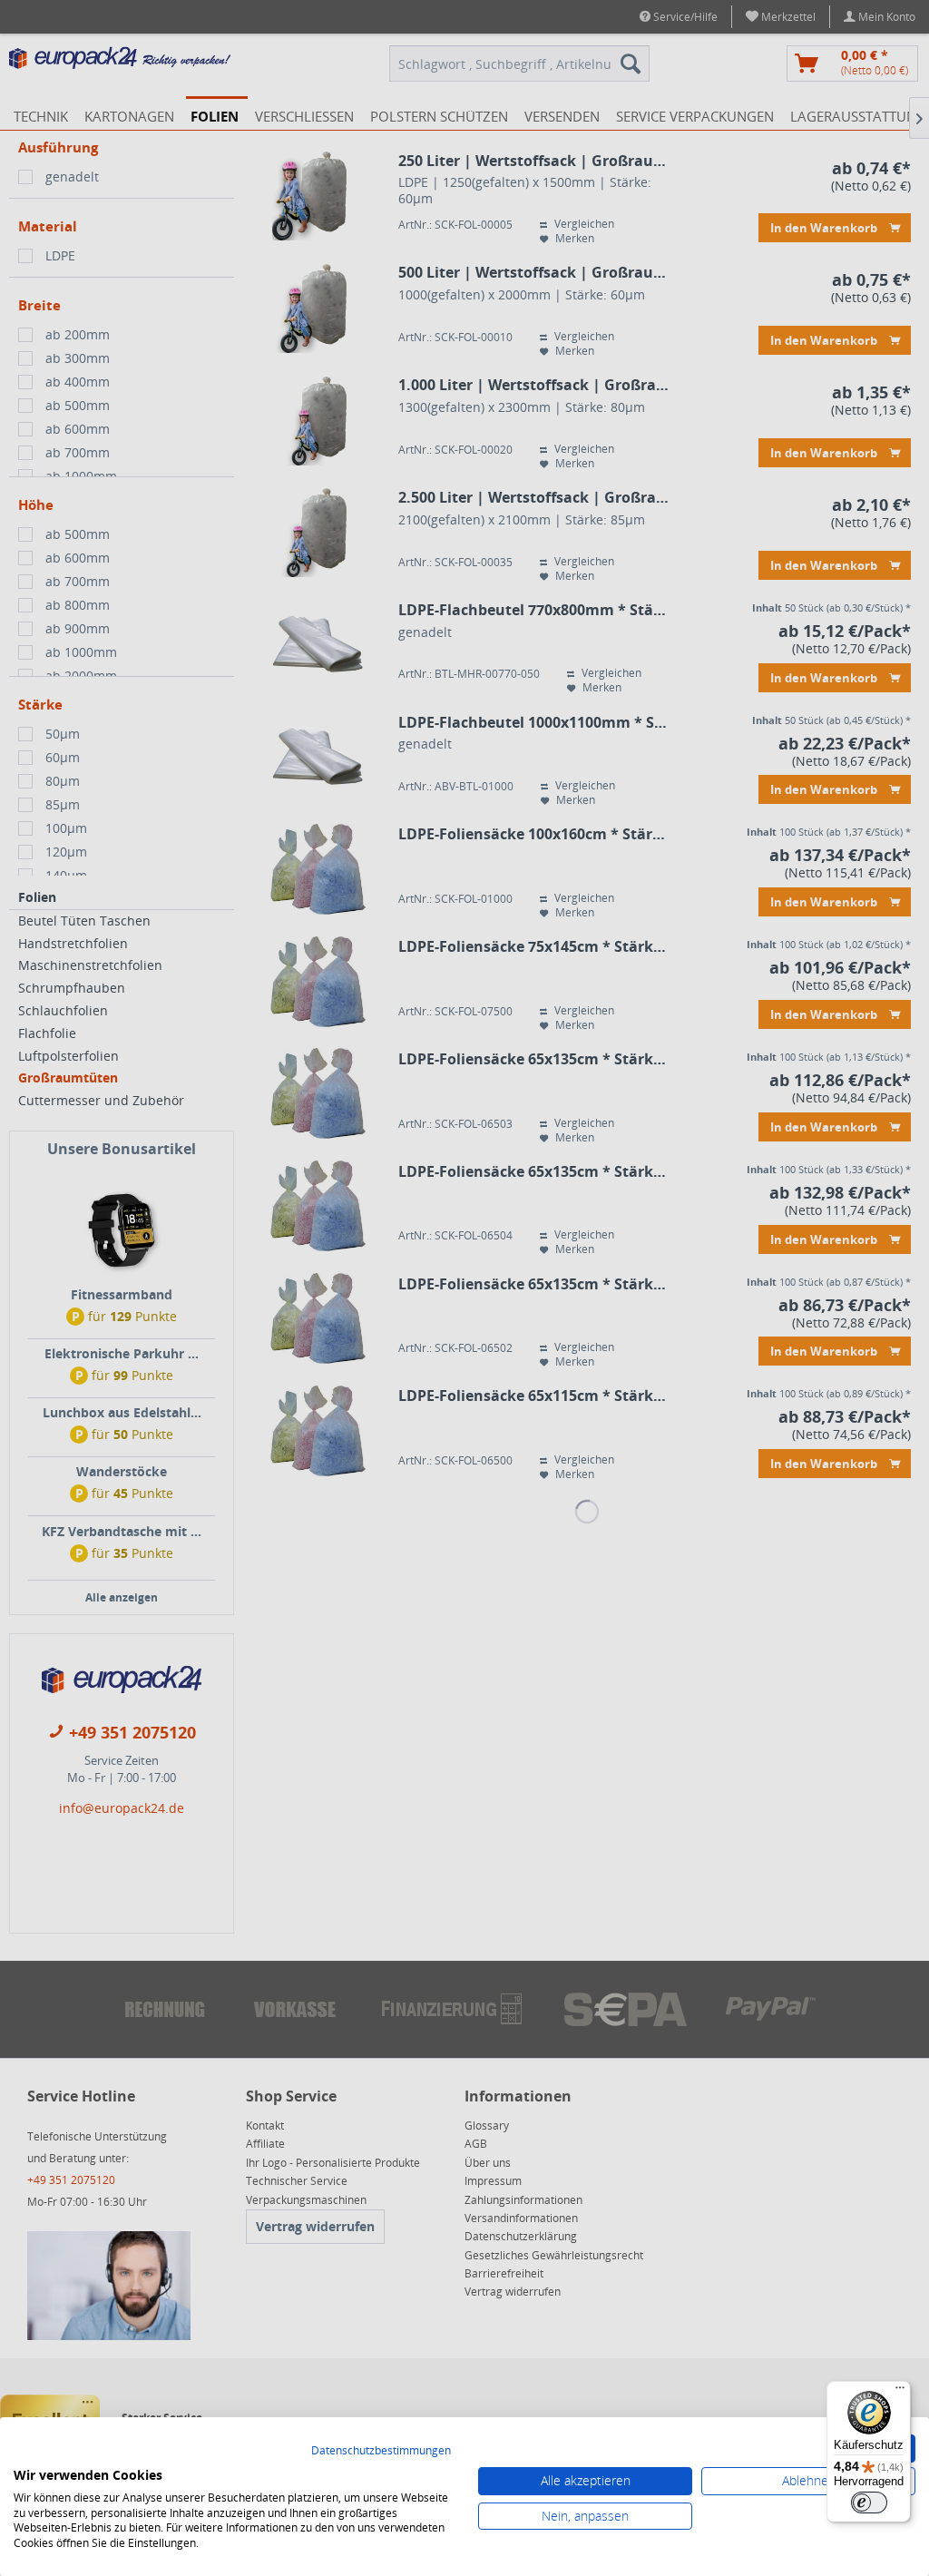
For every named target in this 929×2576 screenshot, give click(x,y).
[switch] (869, 2503)
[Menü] (900, 2392)
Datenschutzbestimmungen (381, 2450)
